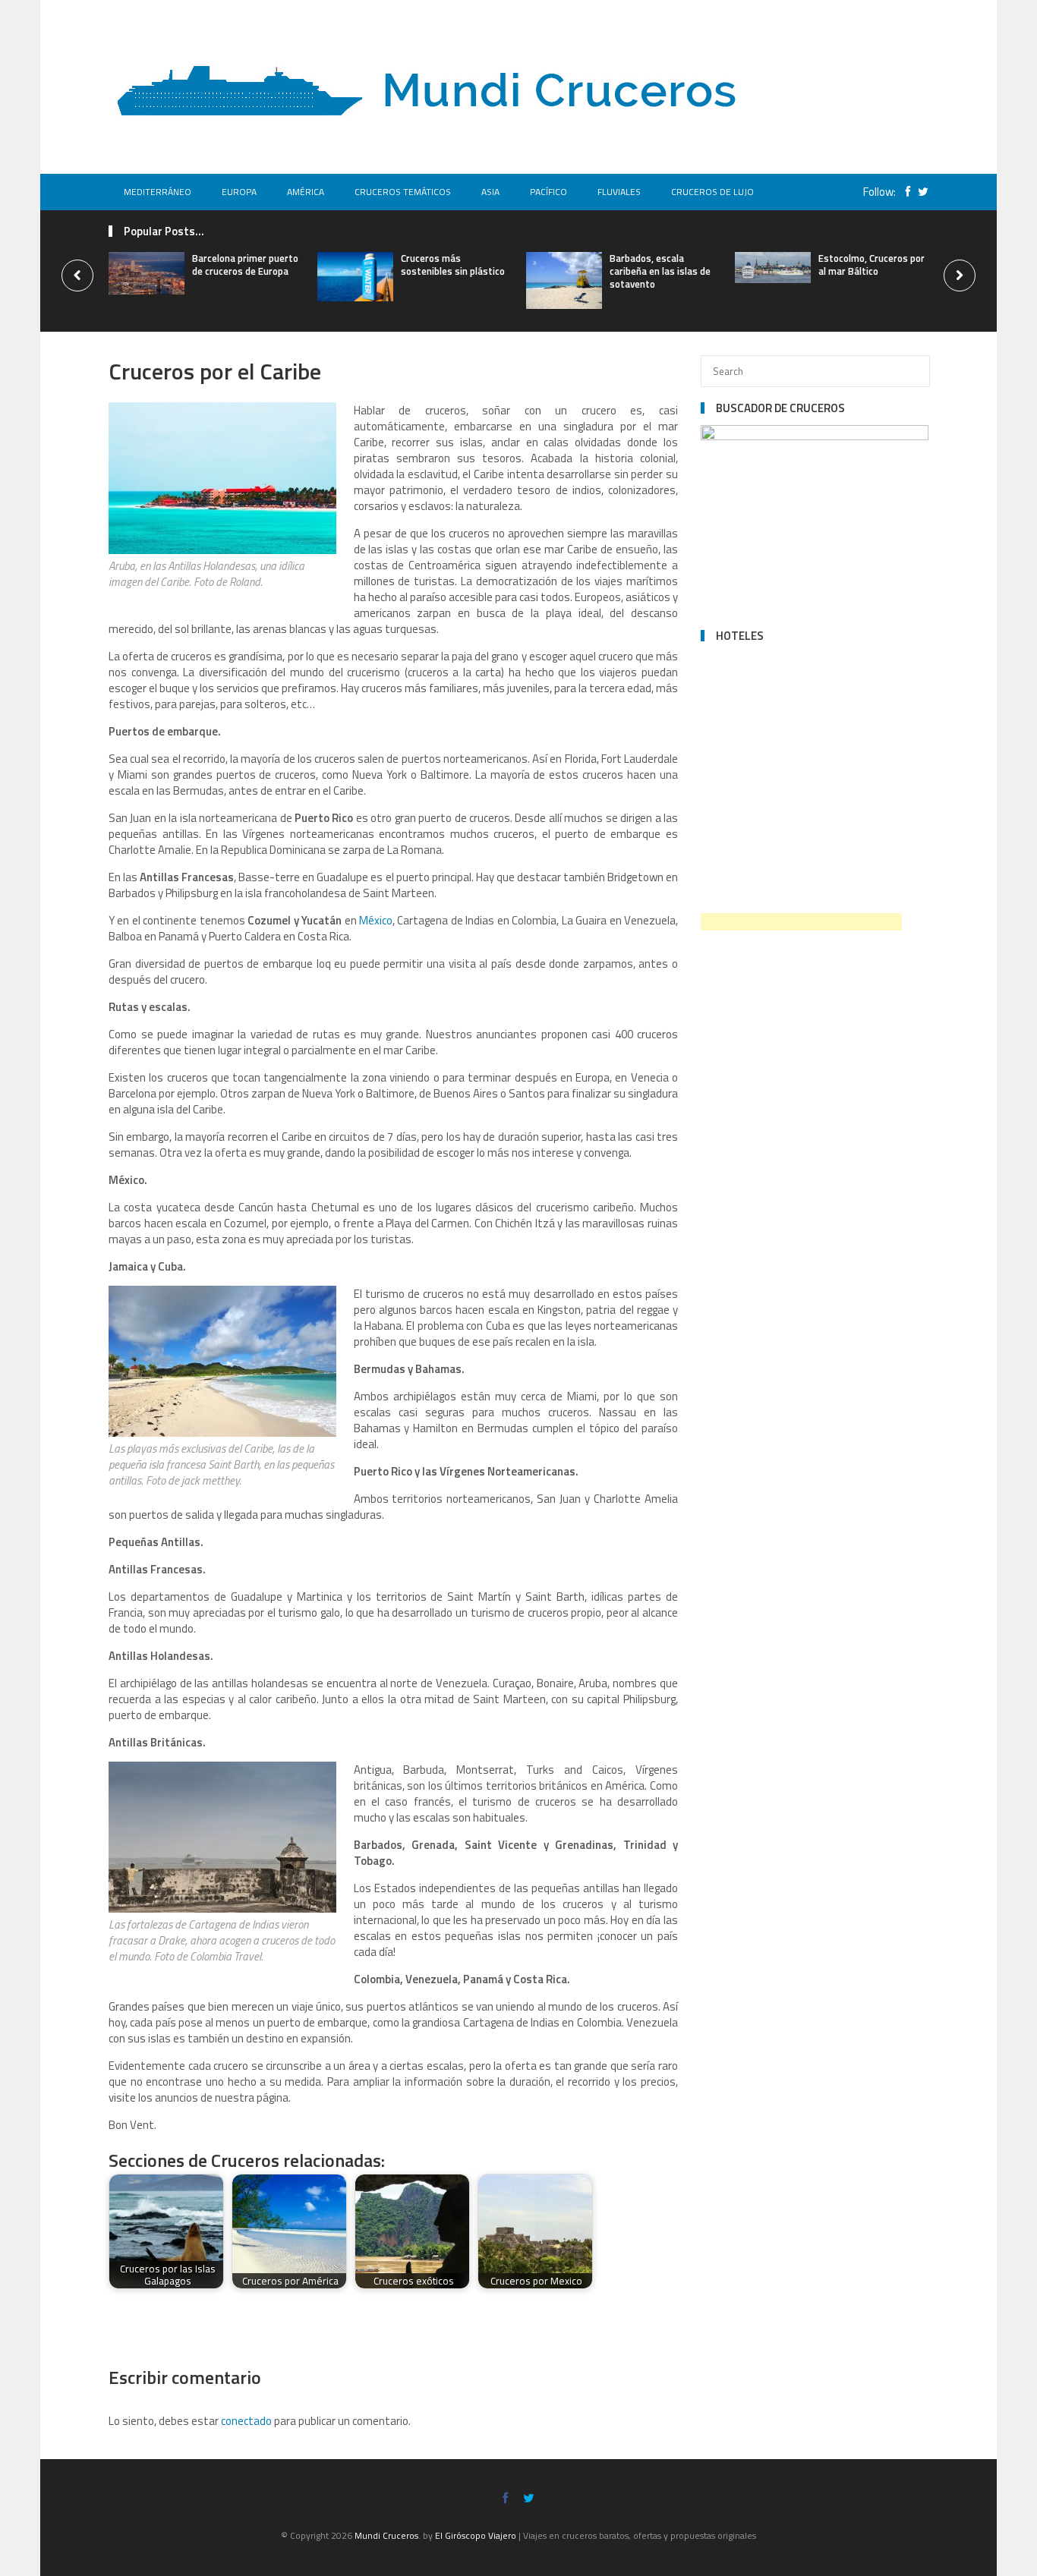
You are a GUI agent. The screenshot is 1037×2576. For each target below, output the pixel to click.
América (306, 192)
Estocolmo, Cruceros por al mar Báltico (872, 265)
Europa (239, 192)
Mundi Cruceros (386, 2535)
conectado (246, 2421)
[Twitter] (919, 192)
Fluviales (619, 192)
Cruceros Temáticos (403, 192)
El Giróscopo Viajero (476, 2535)
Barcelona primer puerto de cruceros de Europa (245, 265)
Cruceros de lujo (712, 192)
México (376, 920)
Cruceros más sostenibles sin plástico (453, 265)
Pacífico (548, 192)
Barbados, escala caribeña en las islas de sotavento (660, 271)
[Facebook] (904, 192)
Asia (490, 192)
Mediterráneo (158, 192)
